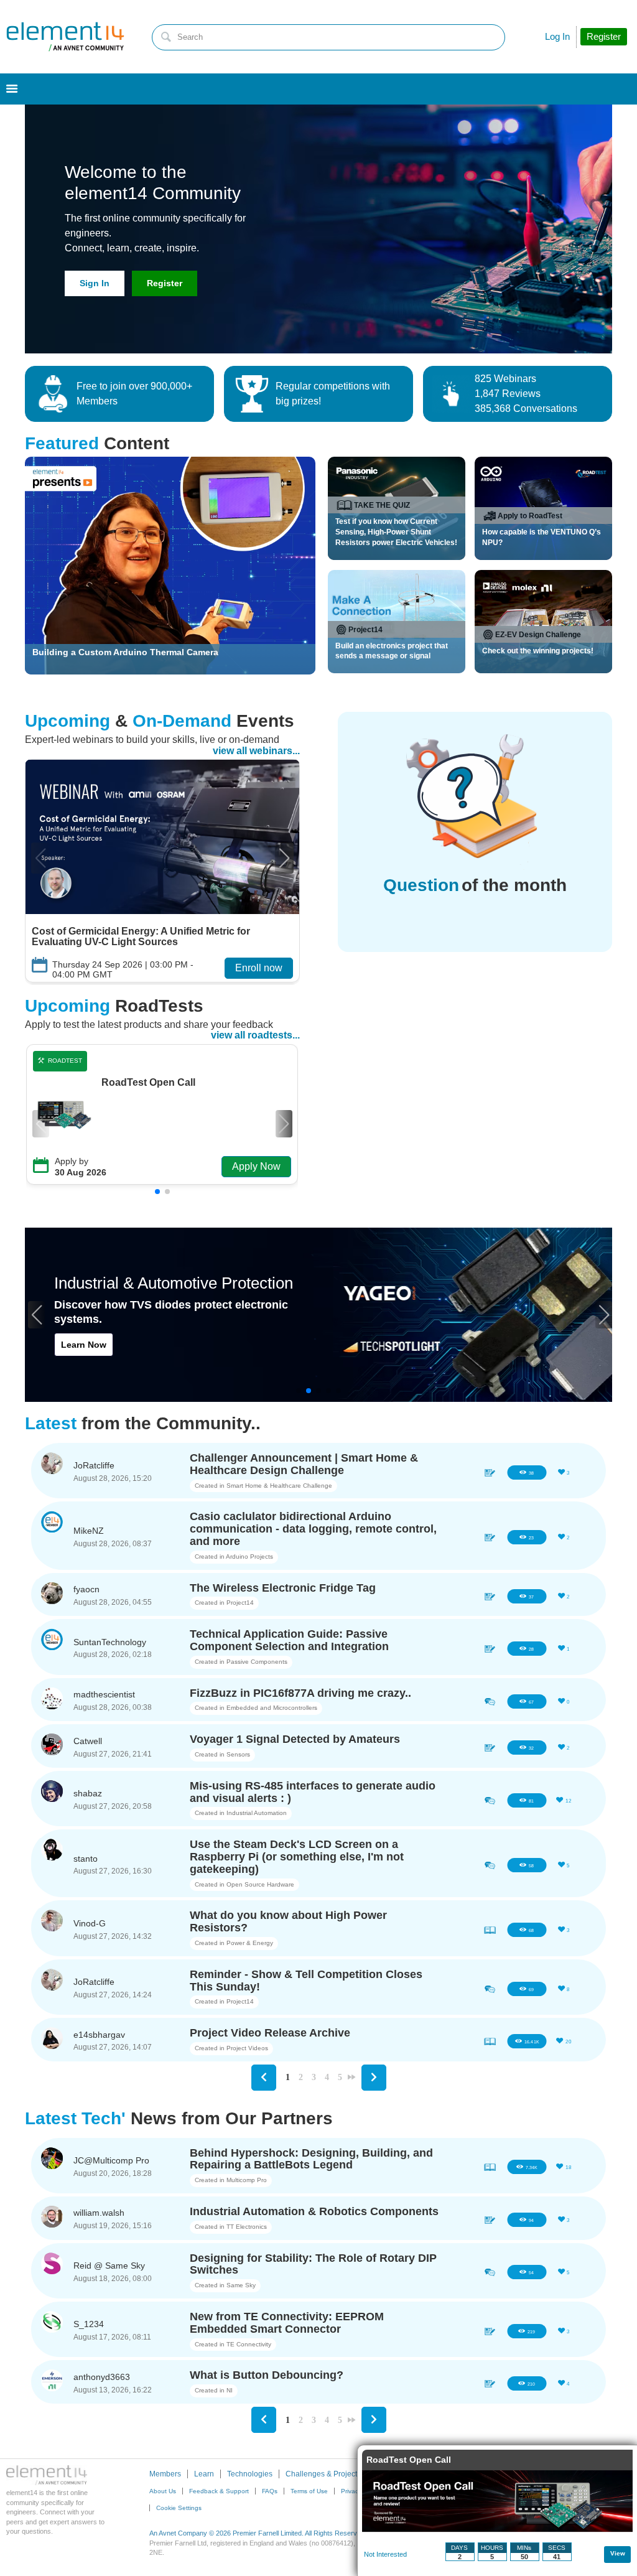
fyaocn (86, 1589)
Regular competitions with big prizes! (333, 394)
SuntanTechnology (110, 1642)
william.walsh (99, 2213)
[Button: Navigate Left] (264, 2078)
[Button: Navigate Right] (374, 2078)
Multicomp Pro (247, 2180)
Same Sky (241, 2285)
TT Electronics (247, 2227)
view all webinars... (256, 751)
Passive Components (257, 1662)
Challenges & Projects (323, 2474)
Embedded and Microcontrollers (272, 1708)
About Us (163, 2491)
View (618, 2553)
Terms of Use (309, 2491)
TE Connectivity (249, 2344)
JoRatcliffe (94, 1465)
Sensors (238, 1754)
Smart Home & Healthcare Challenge (279, 1486)
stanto (86, 1859)
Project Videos (247, 2048)
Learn (204, 2474)
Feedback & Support (219, 2491)
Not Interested (385, 2554)
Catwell (88, 1741)
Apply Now (256, 1166)
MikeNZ (89, 1531)
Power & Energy (250, 1943)
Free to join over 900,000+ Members (134, 394)
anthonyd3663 (102, 2377)
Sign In (95, 283)
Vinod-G (90, 1923)
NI (230, 2390)
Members (165, 2474)
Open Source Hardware (260, 1884)
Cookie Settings (179, 2508)
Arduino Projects (249, 1556)
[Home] (65, 37)
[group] (162, 871)
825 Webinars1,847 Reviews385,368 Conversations (526, 394)
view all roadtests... (255, 1035)
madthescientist (104, 1694)
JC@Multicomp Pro (111, 2160)
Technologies (250, 2474)
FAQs (270, 2491)
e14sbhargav (99, 2035)
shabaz (88, 1793)
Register (165, 283)
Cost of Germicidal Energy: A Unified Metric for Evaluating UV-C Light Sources (141, 937)
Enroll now (259, 968)
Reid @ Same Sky (109, 2266)
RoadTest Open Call (148, 1083)
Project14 (240, 1603)
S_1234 (89, 2324)
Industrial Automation (257, 1813)
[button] (284, 858)
